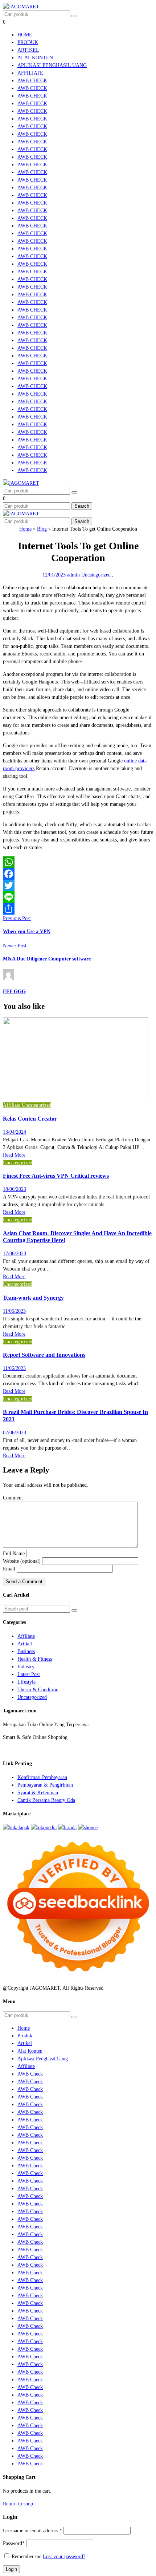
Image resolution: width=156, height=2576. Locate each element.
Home (25, 35)
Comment (13, 1498)
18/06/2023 (15, 1189)
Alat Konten (35, 58)
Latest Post (29, 1674)
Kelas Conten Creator (30, 1119)
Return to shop (18, 2504)
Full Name (14, 1553)
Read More (14, 1155)
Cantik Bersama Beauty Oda (46, 1800)
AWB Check (32, 81)
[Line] (78, 897)
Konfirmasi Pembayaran (42, 1777)
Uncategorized (97, 575)
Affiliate (30, 73)
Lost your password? (64, 2557)
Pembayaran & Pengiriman (45, 1785)
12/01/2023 (54, 575)
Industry (26, 1667)
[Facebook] (78, 874)
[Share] (78, 909)
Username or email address (32, 2531)
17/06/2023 (15, 1254)
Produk (28, 42)
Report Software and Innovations (44, 1355)
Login (11, 2569)
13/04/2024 (15, 1132)
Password (14, 2543)
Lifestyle (26, 1682)
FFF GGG (14, 992)
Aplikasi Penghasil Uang (52, 65)
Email (9, 1569)
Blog (42, 529)
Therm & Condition (38, 1690)
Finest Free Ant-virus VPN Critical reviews (56, 1176)
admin (73, 575)
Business (26, 1651)
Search (82, 506)
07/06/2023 (15, 1433)
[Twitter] (78, 885)
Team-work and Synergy (33, 1298)
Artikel (28, 50)
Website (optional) (22, 1561)
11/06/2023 (14, 1311)
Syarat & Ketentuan (38, 1793)
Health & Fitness (35, 1659)
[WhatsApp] (78, 862)
